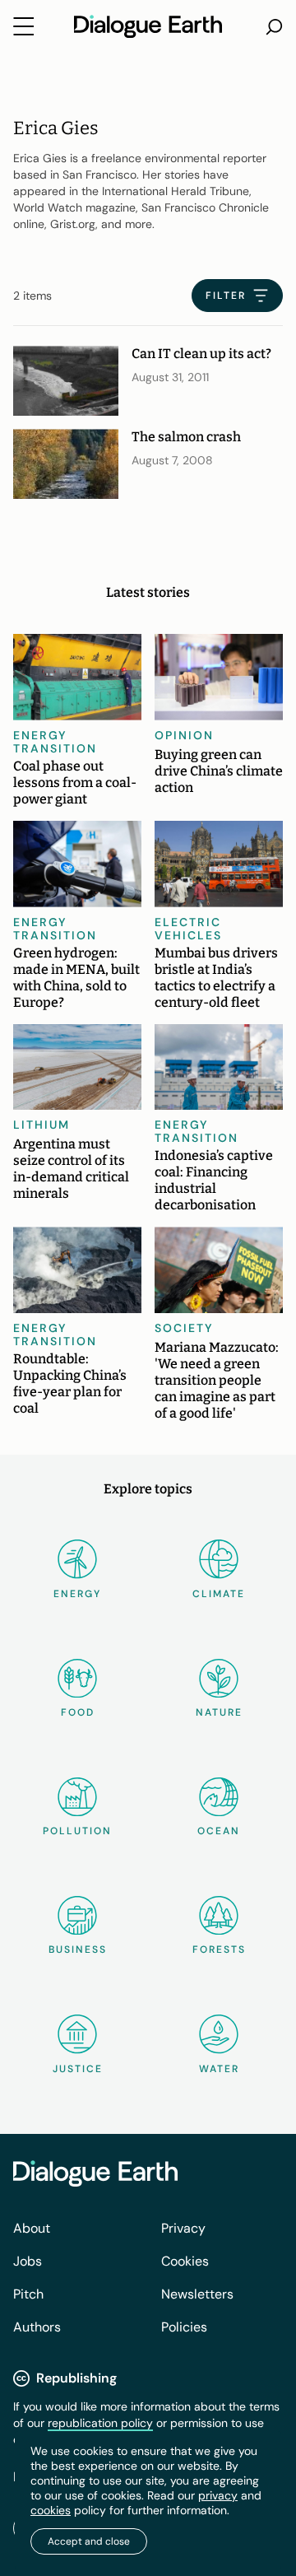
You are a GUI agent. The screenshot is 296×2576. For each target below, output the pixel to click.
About (32, 2228)
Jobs (28, 2261)
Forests (219, 1949)
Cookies (185, 2261)
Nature (219, 1712)
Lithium (42, 1125)
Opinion (184, 735)
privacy (218, 2495)
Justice (78, 2069)
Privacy (183, 2228)
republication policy (100, 2423)
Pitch (28, 2294)
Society (184, 1328)
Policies (184, 2327)
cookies (51, 2510)
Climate (219, 1594)
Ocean (219, 1831)
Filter (226, 296)
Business (78, 1949)
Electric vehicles (188, 929)
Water (219, 2069)
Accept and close (89, 2541)
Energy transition (55, 742)
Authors (37, 2327)
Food (78, 1712)
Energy (77, 1594)
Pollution (77, 1831)
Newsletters (197, 2294)
